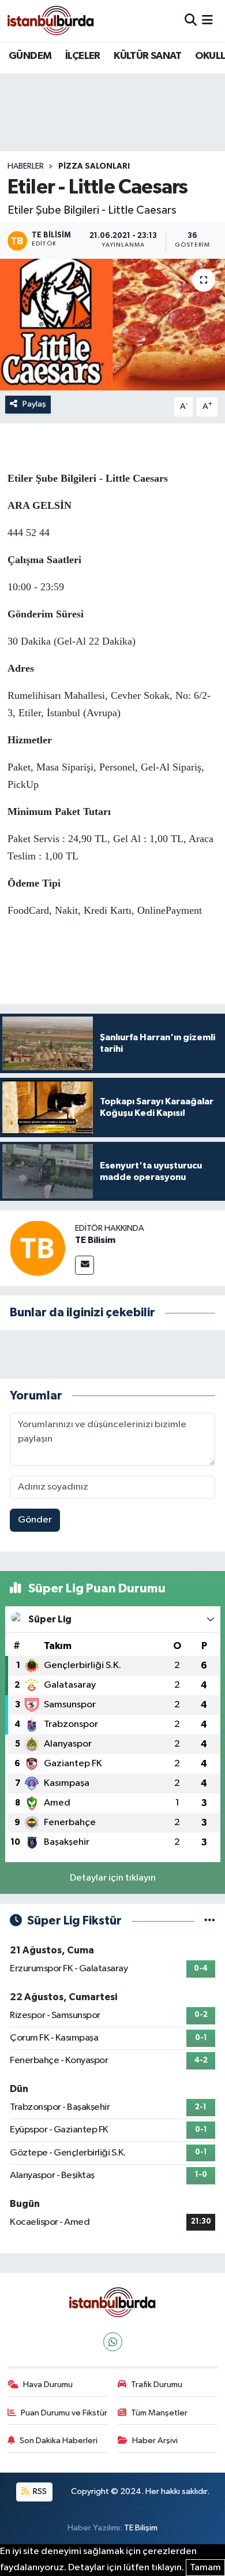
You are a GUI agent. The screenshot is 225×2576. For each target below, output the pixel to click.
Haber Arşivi (155, 2441)
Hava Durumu (48, 2385)
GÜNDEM (30, 56)
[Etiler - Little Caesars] (112, 325)
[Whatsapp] (113, 2342)
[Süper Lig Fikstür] (210, 1921)
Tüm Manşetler (159, 2413)
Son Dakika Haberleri (59, 2441)
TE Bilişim (141, 2528)
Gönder (35, 1520)
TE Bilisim (95, 1240)
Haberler (26, 166)
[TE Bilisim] (37, 1248)
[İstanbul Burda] (51, 21)
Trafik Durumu (157, 2385)
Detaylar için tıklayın (113, 1878)
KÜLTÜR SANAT (147, 56)
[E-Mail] (85, 1265)
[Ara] (191, 21)
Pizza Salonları (94, 166)
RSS (39, 2491)
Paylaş (34, 404)
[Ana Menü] (207, 21)
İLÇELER (83, 56)
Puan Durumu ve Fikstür (64, 2413)
